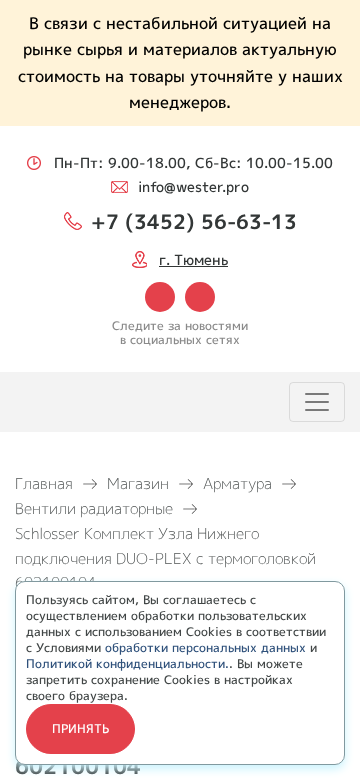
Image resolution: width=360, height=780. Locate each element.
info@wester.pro (193, 186)
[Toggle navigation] (317, 402)
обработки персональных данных (205, 647)
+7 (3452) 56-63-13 (194, 221)
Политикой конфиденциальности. (127, 663)
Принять (80, 728)
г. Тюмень (193, 259)
